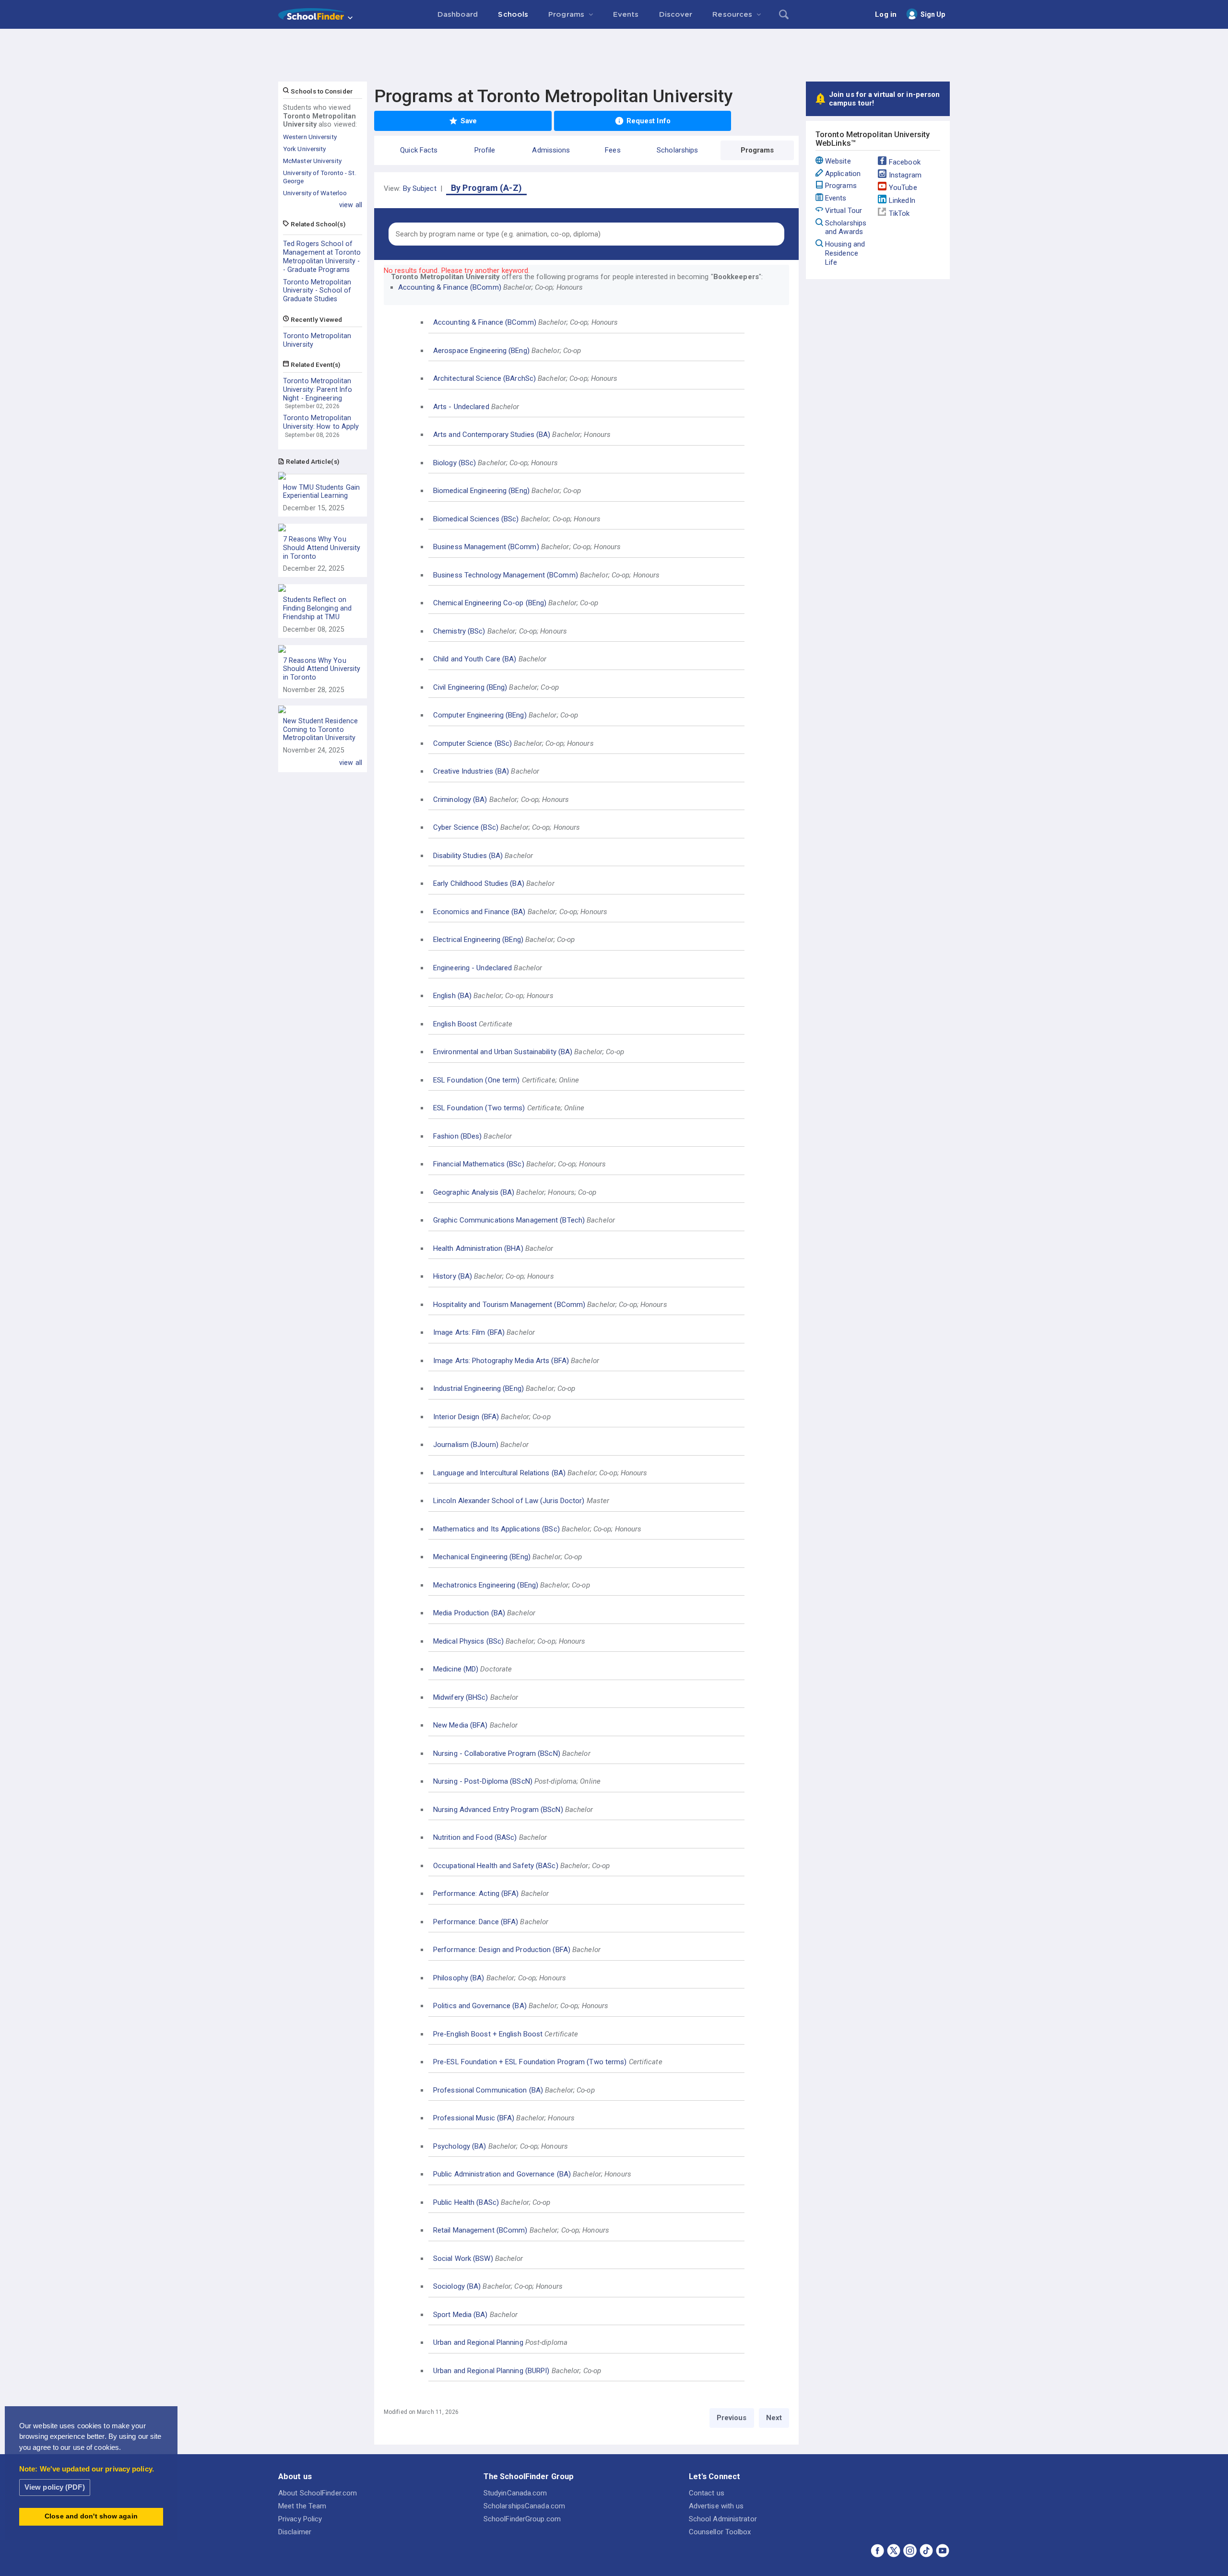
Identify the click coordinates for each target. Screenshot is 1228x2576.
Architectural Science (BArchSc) (484, 378)
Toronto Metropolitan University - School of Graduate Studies (317, 291)
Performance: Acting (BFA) (476, 1894)
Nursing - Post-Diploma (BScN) (483, 1781)
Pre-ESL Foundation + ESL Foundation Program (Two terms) (530, 2062)
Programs (841, 186)
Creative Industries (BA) (471, 771)
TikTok (899, 213)
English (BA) (452, 996)
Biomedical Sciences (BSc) (476, 519)
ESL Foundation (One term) (477, 1080)
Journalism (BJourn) (466, 1445)
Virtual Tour (844, 211)
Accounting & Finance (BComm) (450, 287)
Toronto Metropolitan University (317, 340)
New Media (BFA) (460, 1725)
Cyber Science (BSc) (466, 827)
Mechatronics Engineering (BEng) (486, 1585)
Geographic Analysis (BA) (474, 1192)
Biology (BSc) (455, 463)
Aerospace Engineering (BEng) (481, 351)
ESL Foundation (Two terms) (479, 1108)
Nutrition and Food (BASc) (475, 1837)
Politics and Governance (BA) (480, 2006)
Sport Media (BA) (460, 2315)
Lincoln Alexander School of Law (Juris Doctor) (509, 1501)
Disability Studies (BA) (468, 856)
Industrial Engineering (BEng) (478, 1388)
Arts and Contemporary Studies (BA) (492, 435)
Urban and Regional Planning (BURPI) (491, 2371)
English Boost (455, 1024)
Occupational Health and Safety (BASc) (496, 1866)
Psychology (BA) (460, 2146)
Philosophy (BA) (459, 1978)
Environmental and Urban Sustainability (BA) (503, 1052)
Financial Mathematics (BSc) (479, 1164)
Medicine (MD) (456, 1669)
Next (774, 2418)
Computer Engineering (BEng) (480, 715)
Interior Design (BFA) (466, 1417)
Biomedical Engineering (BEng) (481, 491)
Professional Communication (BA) (488, 2090)
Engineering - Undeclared (472, 968)
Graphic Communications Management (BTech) (509, 1220)
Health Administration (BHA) (478, 1248)
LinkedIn (902, 200)
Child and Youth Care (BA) (475, 659)
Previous (732, 2418)
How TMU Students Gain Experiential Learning (321, 492)
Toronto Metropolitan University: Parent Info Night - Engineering (318, 389)
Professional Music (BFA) (474, 2118)
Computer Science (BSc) (472, 743)
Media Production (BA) (469, 1613)
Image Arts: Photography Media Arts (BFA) (501, 1361)
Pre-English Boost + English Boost (488, 2034)
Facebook (905, 162)
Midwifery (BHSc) (461, 1697)
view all (351, 205)
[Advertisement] (614, 55)
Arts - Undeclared (461, 407)
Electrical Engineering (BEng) (478, 940)
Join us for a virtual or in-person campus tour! (884, 99)
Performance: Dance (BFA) (476, 1922)
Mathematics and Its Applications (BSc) (496, 1529)
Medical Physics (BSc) (468, 1641)
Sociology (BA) (457, 2286)
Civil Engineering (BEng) (470, 687)
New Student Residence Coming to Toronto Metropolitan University (320, 729)
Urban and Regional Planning (478, 2342)
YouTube (903, 188)
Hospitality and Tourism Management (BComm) (509, 1305)
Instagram (905, 175)
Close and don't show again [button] (91, 2516)
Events (836, 198)
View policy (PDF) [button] (55, 2487)
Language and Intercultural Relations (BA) (499, 1473)
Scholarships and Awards (846, 228)
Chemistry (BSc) (459, 631)
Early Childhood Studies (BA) (479, 883)
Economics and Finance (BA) (479, 912)
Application (843, 174)
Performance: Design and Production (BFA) (502, 1950)
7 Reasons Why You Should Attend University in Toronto (322, 548)
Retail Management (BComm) (480, 2230)
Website (838, 161)
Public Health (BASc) (466, 2202)
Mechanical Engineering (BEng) (482, 1557)
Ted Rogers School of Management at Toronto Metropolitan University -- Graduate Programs (322, 256)
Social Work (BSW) (463, 2258)
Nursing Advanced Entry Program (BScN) (498, 1810)
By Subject (420, 188)
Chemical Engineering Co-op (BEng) (490, 603)
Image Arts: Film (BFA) (469, 1332)
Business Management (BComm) (486, 547)
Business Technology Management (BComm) (506, 575)
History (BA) (453, 1276)
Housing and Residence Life (845, 253)
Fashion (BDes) (457, 1136)
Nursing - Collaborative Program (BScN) (497, 1753)
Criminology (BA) (460, 800)
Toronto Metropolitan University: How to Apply (321, 422)
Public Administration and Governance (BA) (502, 2174)
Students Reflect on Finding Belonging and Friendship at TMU (317, 608)
